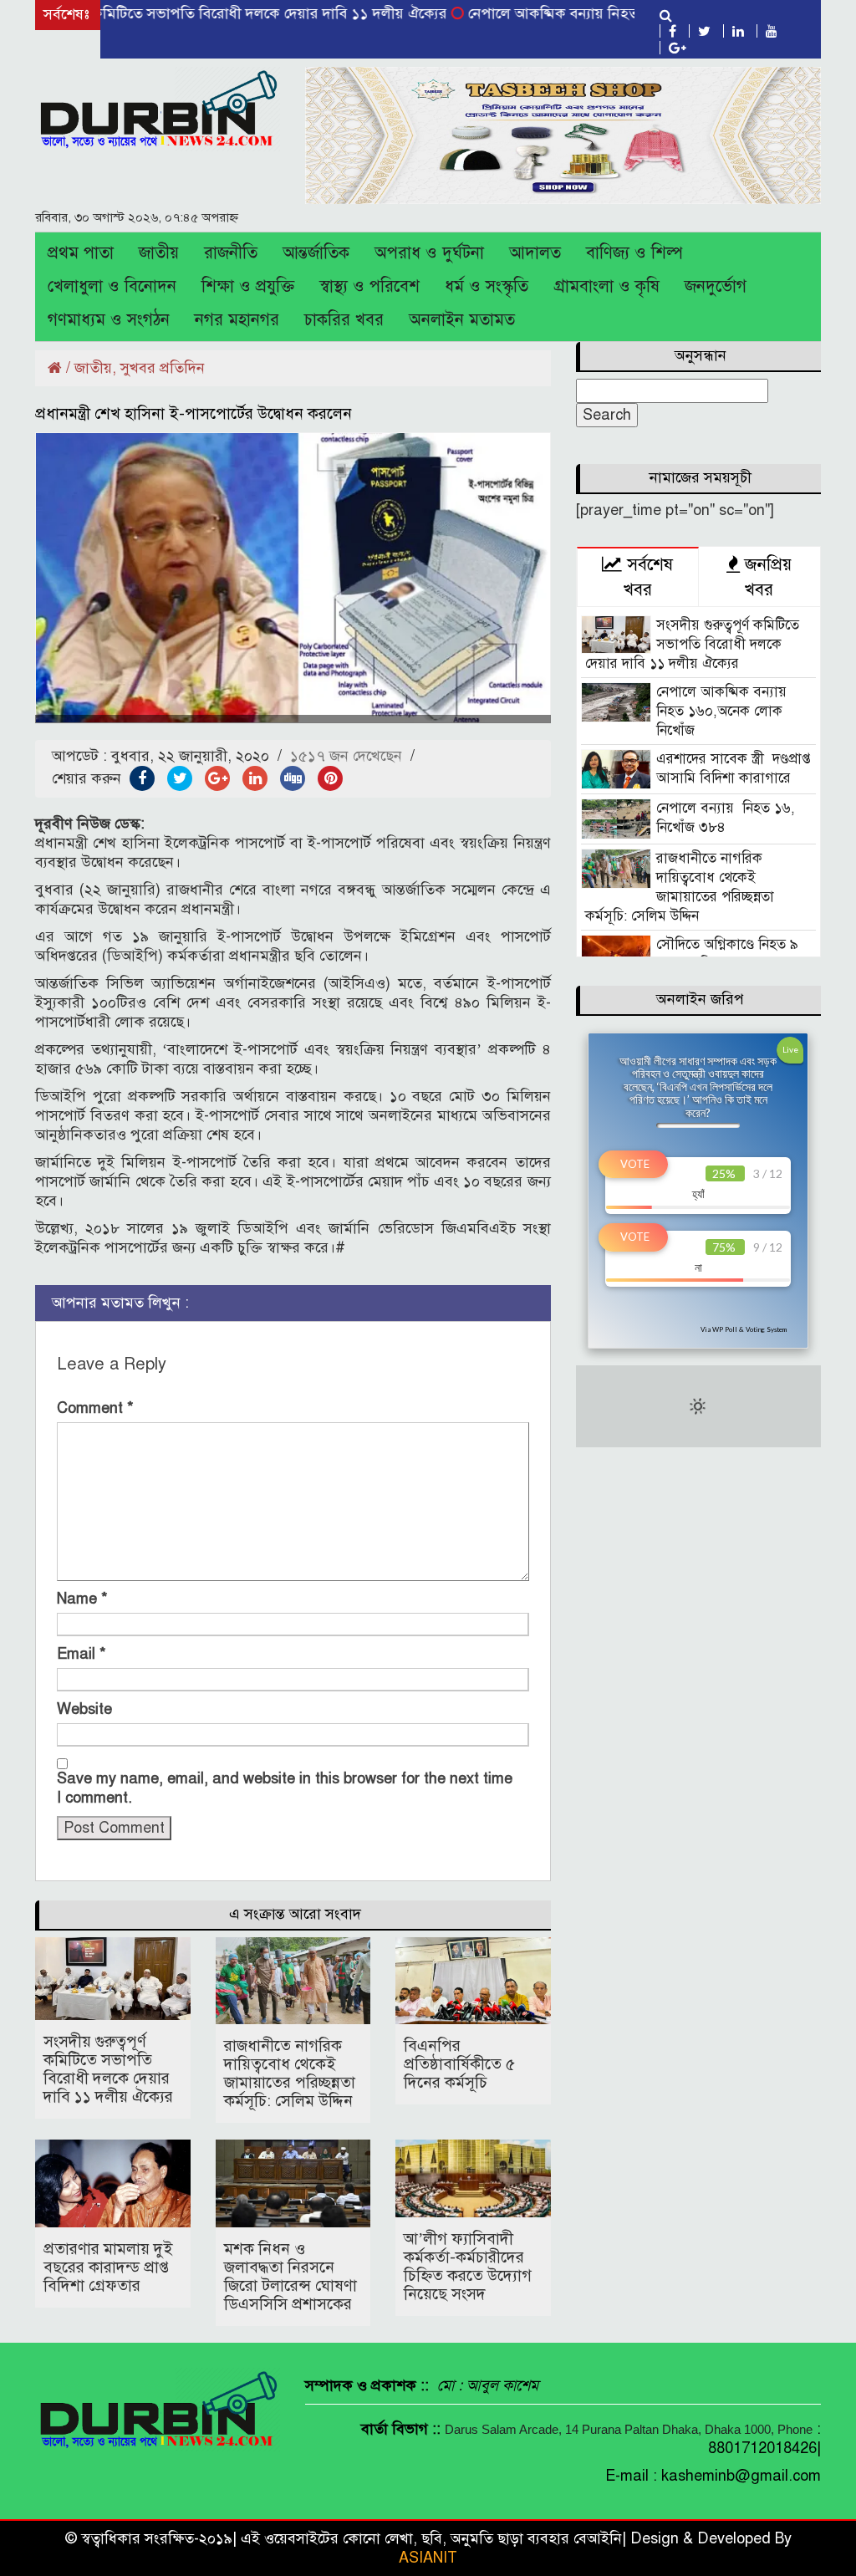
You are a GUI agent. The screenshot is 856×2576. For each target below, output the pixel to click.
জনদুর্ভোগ (716, 286)
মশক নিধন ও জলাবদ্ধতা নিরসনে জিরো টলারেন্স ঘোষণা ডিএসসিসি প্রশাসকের (290, 2276)
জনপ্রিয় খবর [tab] (766, 577)
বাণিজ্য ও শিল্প (634, 253)
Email (82, 1654)
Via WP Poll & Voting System (744, 1329)
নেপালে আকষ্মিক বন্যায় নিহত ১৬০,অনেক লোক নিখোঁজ (577, 13)
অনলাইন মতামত (462, 320)
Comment (95, 1408)
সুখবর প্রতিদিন (163, 368)
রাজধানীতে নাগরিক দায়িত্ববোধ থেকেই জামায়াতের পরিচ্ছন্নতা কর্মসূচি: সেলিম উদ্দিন (290, 2073)
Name (82, 1599)
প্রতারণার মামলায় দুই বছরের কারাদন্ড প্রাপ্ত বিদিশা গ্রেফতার (108, 2267)
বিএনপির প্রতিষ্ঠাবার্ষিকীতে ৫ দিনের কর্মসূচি (459, 2064)
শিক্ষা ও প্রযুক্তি (248, 286)
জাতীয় (159, 253)
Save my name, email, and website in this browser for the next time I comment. (285, 1788)
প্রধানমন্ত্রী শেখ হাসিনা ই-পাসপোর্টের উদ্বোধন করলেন (194, 413)
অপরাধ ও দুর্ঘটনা (429, 253)
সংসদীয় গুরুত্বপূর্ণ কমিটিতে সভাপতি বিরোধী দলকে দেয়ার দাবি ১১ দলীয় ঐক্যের (108, 2069)
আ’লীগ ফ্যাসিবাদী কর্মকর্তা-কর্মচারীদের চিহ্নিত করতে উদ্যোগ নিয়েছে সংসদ (468, 2266)
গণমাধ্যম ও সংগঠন (109, 320)
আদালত (535, 253)
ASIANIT (428, 2558)
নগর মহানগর (237, 320)
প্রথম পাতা (81, 253)
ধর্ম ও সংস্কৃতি (487, 286)
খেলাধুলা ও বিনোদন (112, 286)
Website (84, 1709)
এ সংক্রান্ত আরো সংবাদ (295, 1914)
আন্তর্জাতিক (316, 253)
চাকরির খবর (344, 320)
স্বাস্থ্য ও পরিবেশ (369, 286)
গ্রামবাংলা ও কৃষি (606, 286)
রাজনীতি (231, 253)
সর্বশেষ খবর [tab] (647, 577)
